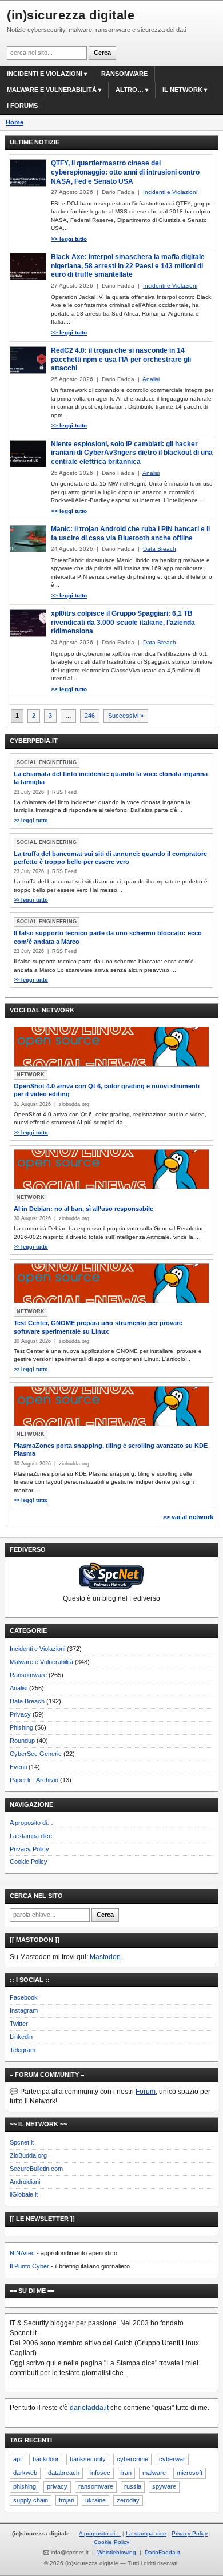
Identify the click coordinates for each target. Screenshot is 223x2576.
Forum (146, 2092)
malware (154, 2473)
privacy (57, 2486)
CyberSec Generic (36, 1754)
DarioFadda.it (162, 2552)
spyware (164, 2486)
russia (133, 2486)
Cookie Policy (29, 1862)
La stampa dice (31, 1836)
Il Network (182, 90)
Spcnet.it (22, 2142)
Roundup (22, 1741)
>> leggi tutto (69, 239)
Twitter (19, 2024)
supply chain (31, 2500)
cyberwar (172, 2459)
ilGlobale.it (24, 2194)
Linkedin (21, 2037)
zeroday (128, 2500)
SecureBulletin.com (36, 2169)
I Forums (22, 106)
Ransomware (124, 74)
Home (15, 122)
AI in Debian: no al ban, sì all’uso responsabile (83, 1209)
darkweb (25, 2473)
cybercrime (132, 2459)
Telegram (23, 2050)
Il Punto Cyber (29, 2266)
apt (17, 2459)
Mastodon (105, 1957)
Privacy (20, 1714)
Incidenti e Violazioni (37, 1649)
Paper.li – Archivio (34, 1780)
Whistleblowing (117, 2552)
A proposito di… (31, 1823)
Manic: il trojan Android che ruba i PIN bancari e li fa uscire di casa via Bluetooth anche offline (130, 534)
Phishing (21, 1727)
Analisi (19, 1688)
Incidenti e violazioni (45, 74)
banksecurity (88, 2459)
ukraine (95, 2500)
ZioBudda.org (28, 2155)
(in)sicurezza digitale (71, 15)
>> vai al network (188, 1517)
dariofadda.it (89, 2408)
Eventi (18, 1767)
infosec (100, 2473)
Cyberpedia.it (34, 741)
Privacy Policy (29, 1849)
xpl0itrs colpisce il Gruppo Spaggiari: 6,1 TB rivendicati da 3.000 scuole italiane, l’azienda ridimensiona (123, 622)
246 (90, 716)
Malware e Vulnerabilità (52, 90)
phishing (25, 2486)
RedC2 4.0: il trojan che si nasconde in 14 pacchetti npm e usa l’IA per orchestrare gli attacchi (121, 359)
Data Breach (27, 1701)
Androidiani (25, 2182)
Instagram (24, 2010)
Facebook (24, 1997)
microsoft (190, 2473)
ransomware (96, 2486)
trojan (67, 2500)
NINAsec (22, 2253)
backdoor (46, 2459)
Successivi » (126, 716)
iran (126, 2473)
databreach (64, 2473)
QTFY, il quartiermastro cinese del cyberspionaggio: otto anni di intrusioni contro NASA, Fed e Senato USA (125, 172)
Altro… (130, 90)
